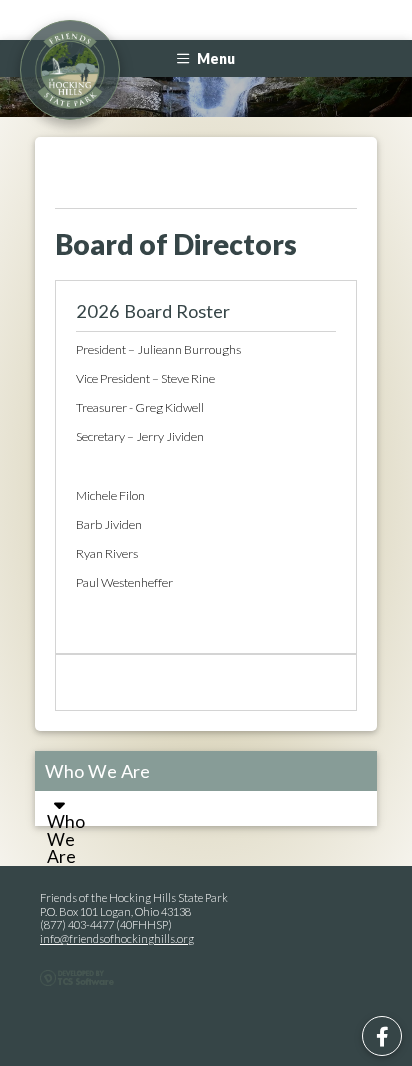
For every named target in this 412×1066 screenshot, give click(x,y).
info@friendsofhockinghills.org (117, 938)
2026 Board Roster (153, 311)
